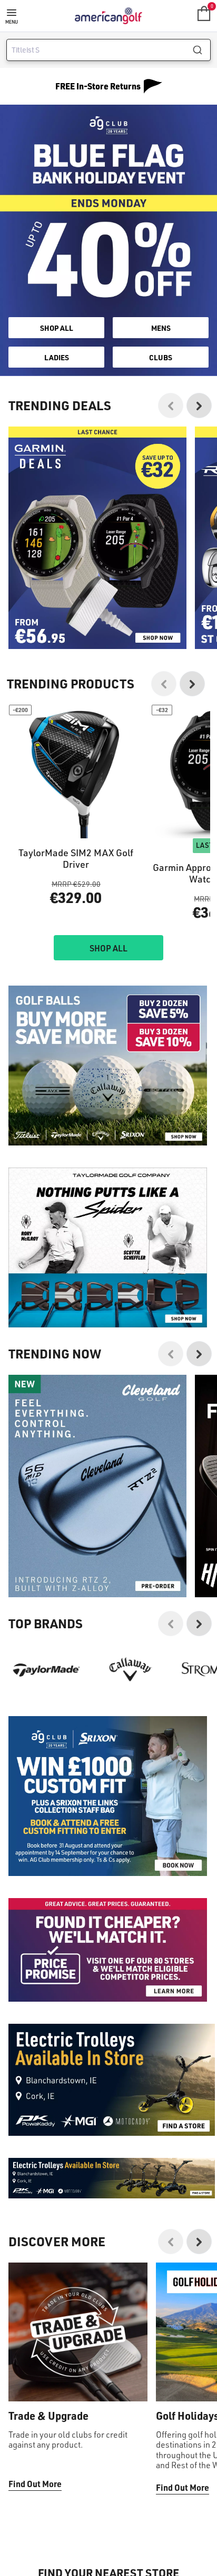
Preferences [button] (162, 1310)
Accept (108, 1343)
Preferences (108, 1366)
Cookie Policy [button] (89, 1298)
